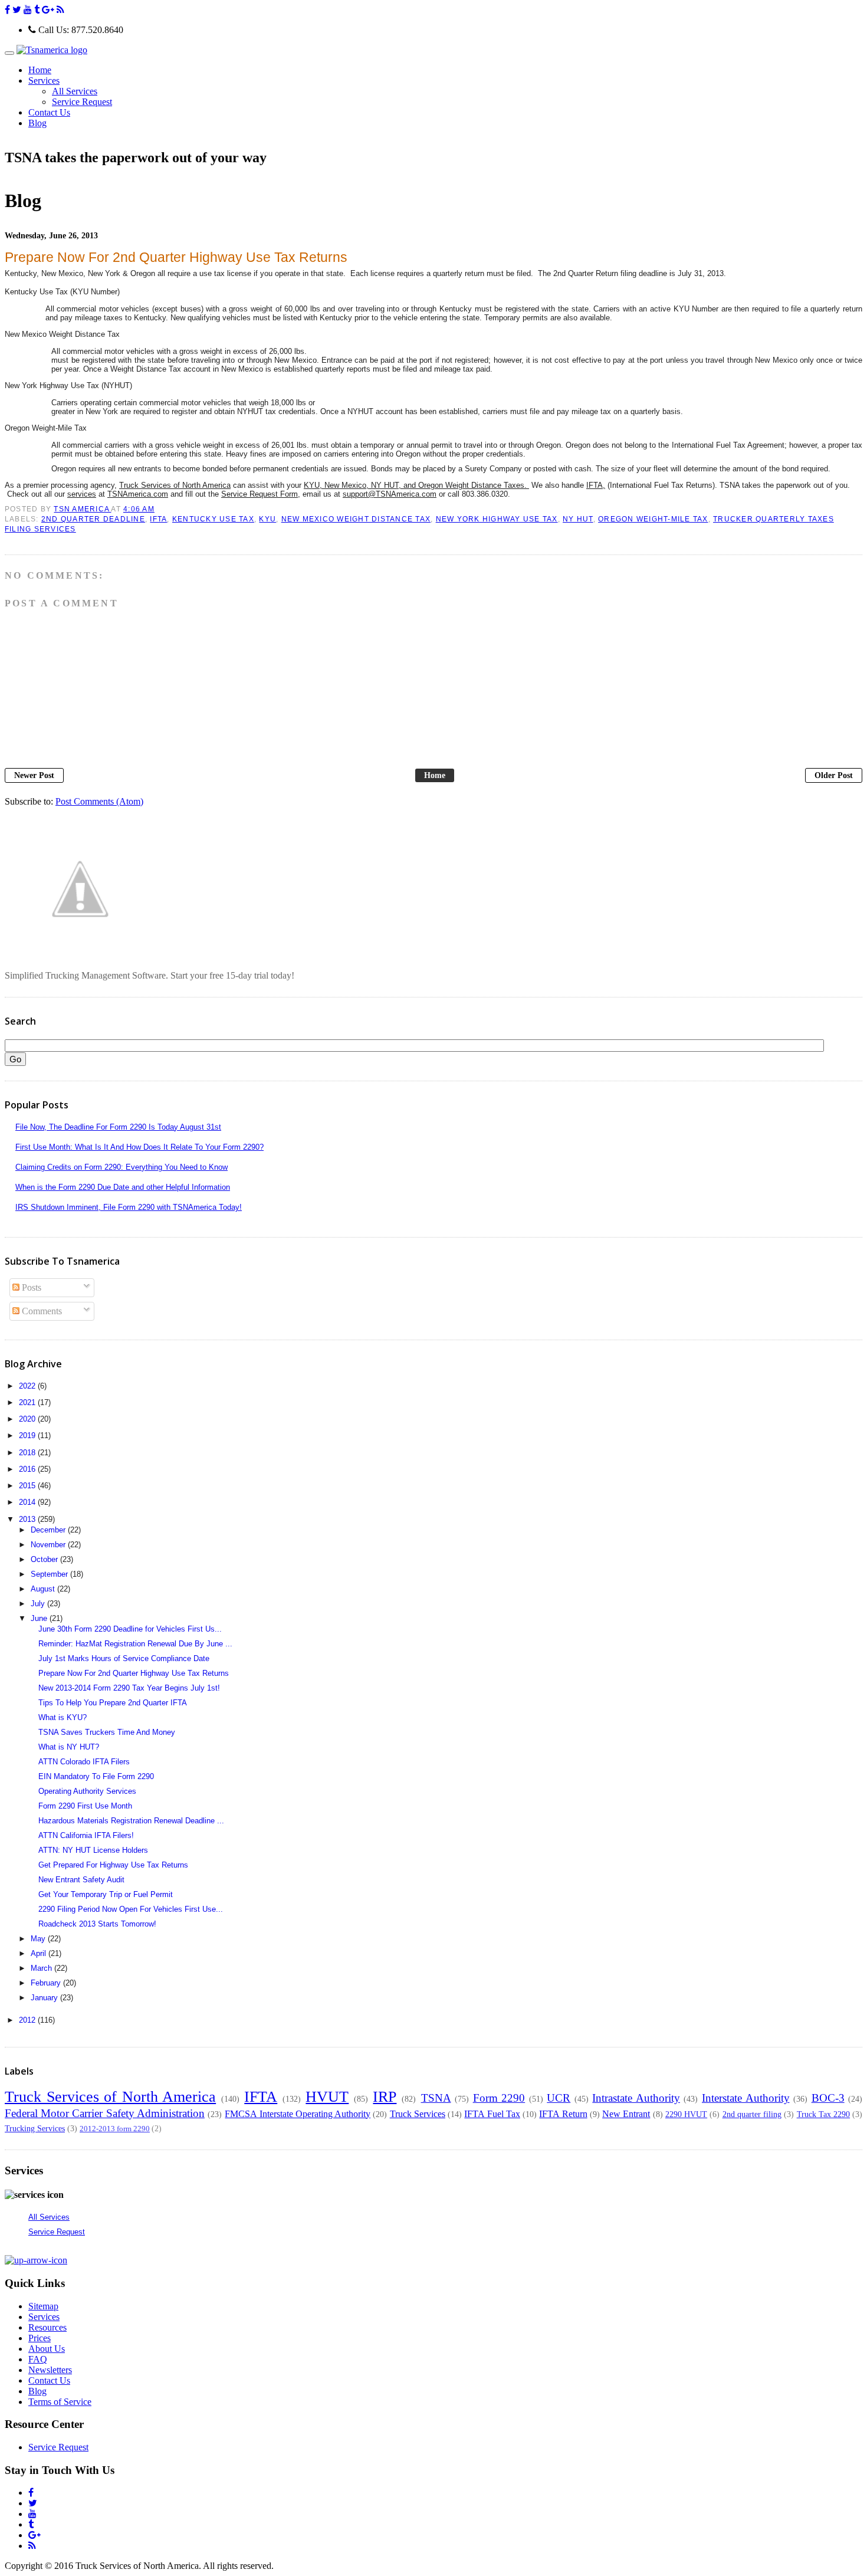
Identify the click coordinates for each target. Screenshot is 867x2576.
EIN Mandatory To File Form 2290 (96, 1776)
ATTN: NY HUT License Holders (93, 1850)
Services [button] (44, 81)
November (49, 1545)
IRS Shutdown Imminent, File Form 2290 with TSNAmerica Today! (129, 1207)
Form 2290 (499, 2098)
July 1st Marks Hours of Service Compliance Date (124, 1658)
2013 (28, 1519)
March (42, 1968)
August (44, 1589)
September (50, 1574)
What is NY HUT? (69, 1747)
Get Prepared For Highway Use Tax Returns (113, 1865)
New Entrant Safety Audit (81, 1880)
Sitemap (43, 2306)
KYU (267, 519)
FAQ (38, 2359)
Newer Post (34, 775)
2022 (28, 1386)
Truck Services (418, 2114)
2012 (28, 2020)
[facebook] (7, 10)
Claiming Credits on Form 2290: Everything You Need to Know (121, 1167)
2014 (28, 1502)
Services (44, 2317)
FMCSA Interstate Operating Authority (298, 2114)
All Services (75, 91)
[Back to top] (36, 2260)
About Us (47, 2349)
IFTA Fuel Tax (492, 2114)
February (47, 1983)
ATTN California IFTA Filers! (86, 1835)
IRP (385, 2097)
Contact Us (49, 112)
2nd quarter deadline (93, 519)
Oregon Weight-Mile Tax (653, 519)
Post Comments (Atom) (99, 801)
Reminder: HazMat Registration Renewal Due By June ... (135, 1644)
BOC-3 (828, 2098)
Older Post (834, 775)
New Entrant (626, 2114)
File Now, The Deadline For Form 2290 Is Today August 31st (118, 1127)
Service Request (82, 102)
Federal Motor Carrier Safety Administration (105, 2113)
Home (40, 70)
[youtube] (28, 10)
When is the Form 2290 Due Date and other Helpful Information (123, 1187)
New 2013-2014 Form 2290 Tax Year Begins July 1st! (129, 1688)
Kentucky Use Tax (213, 519)
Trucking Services (35, 2128)
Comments (41, 1311)
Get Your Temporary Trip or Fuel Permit (106, 1894)
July (39, 1604)
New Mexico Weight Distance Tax (356, 519)
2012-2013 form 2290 (115, 2129)
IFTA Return (563, 2114)
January (45, 1998)
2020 (28, 1419)
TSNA (436, 2098)
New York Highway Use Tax (497, 519)
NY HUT (578, 519)
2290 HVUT (686, 2114)
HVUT (327, 2097)
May (39, 1939)
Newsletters (50, 2370)
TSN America (82, 509)
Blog (37, 123)
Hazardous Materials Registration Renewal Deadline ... (131, 1821)
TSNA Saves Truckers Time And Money (107, 1732)
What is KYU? (63, 1717)
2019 (28, 1435)
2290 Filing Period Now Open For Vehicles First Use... (131, 1909)
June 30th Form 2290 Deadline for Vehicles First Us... (130, 1629)
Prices (40, 2338)
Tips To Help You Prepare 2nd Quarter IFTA (113, 1703)
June (40, 1618)
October (45, 1559)
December (49, 1530)
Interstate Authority (746, 2098)
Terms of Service (60, 2402)
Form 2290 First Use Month (85, 1806)
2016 (28, 1469)
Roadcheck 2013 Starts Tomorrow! (97, 1924)
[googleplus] (48, 10)
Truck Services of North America (110, 2097)
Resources (47, 2327)
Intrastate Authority (636, 2098)
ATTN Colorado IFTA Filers (84, 1762)
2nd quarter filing (752, 2114)
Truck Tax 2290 (823, 2114)
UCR (559, 2098)
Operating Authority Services (87, 1791)
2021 (28, 1402)
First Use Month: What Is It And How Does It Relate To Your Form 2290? (139, 1147)
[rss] (60, 10)
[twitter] (17, 10)
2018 (28, 1453)
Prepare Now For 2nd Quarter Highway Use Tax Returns (134, 1673)
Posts (30, 1287)
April (40, 1953)
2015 (28, 1486)
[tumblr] (37, 10)
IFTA (158, 519)
